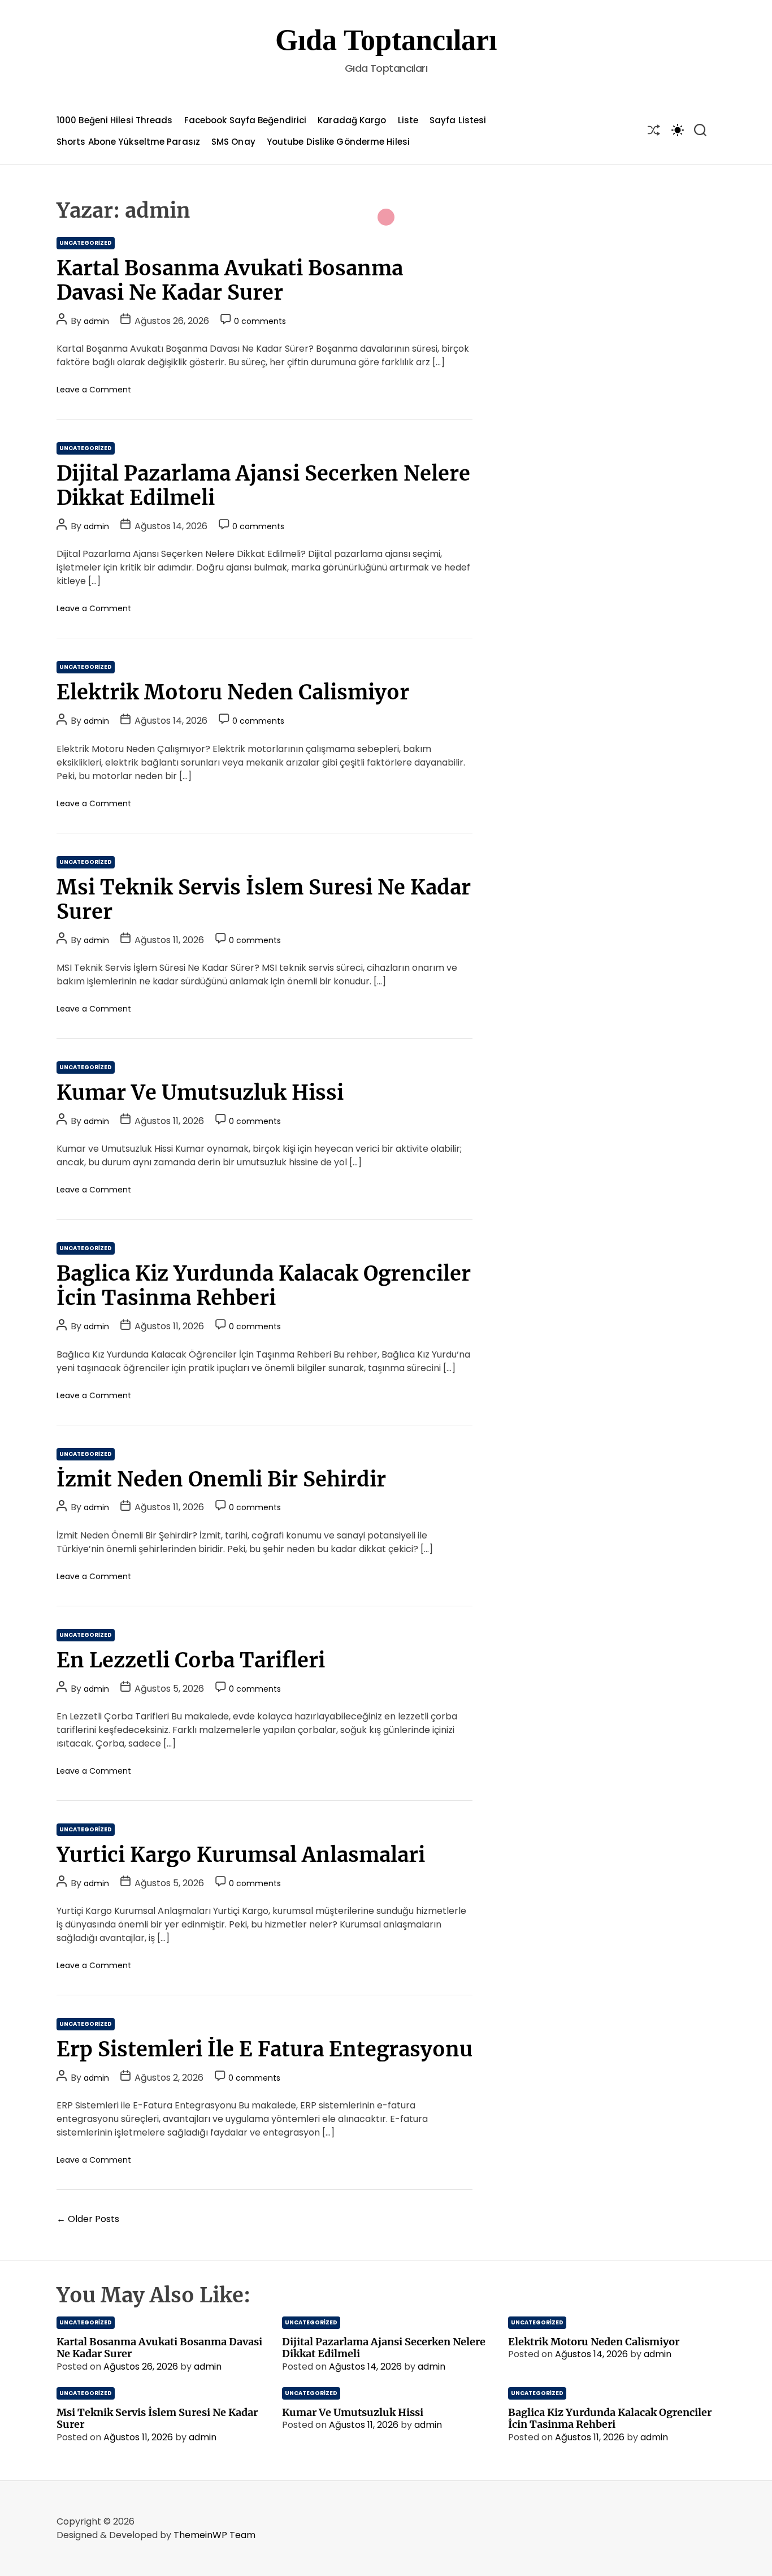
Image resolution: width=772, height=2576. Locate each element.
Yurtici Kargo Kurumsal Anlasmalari (241, 1855)
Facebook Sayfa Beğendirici (246, 120)
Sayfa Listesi (458, 120)
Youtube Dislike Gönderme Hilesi (338, 142)
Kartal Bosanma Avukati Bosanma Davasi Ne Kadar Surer (230, 280)
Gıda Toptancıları (386, 40)
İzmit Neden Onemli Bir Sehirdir (221, 1479)
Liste (408, 120)
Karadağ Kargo (352, 120)
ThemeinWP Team (214, 2535)
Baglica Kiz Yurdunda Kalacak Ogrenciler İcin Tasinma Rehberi (264, 1286)
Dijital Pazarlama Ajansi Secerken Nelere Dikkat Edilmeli (263, 486)
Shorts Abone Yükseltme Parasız (128, 142)
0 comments (260, 321)
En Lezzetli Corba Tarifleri (191, 1660)
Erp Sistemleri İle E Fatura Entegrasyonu (264, 2049)
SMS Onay (233, 142)
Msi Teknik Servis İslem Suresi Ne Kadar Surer (264, 900)
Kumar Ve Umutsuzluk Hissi (200, 1093)
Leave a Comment (94, 390)
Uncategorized (86, 243)
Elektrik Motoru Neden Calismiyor (233, 692)
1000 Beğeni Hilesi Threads (115, 120)
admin (96, 321)
